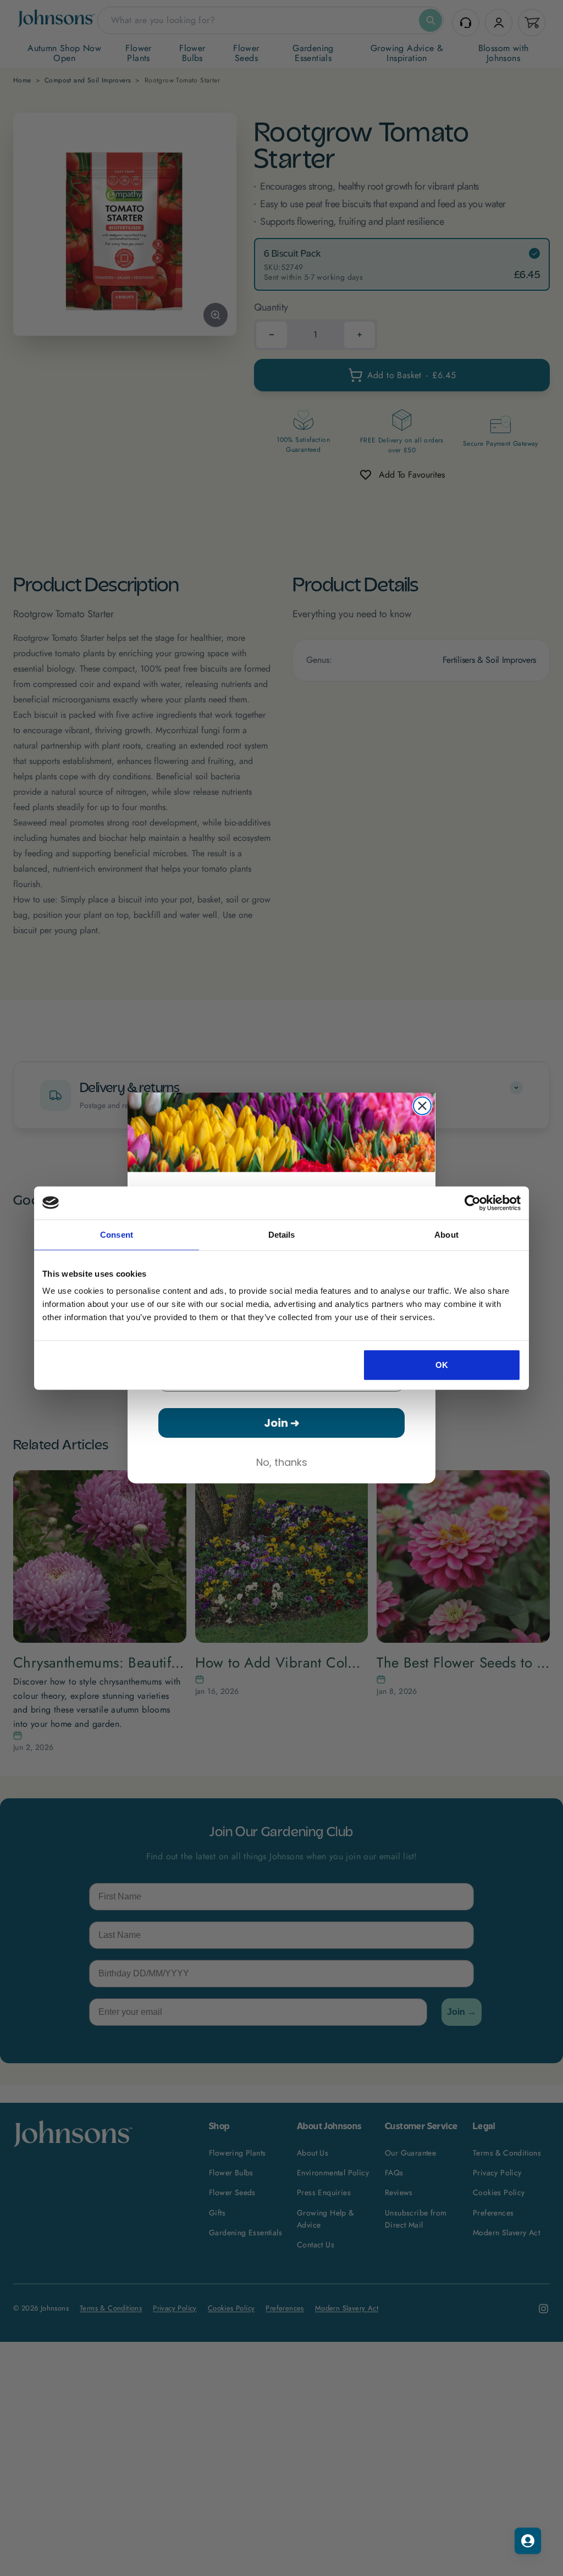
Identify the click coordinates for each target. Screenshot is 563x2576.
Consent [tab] (117, 1234)
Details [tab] (282, 1234)
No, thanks (282, 1462)
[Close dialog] (422, 1106)
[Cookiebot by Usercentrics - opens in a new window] (473, 1203)
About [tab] (446, 1234)
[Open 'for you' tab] (528, 2541)
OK (442, 1365)
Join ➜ (282, 1423)
